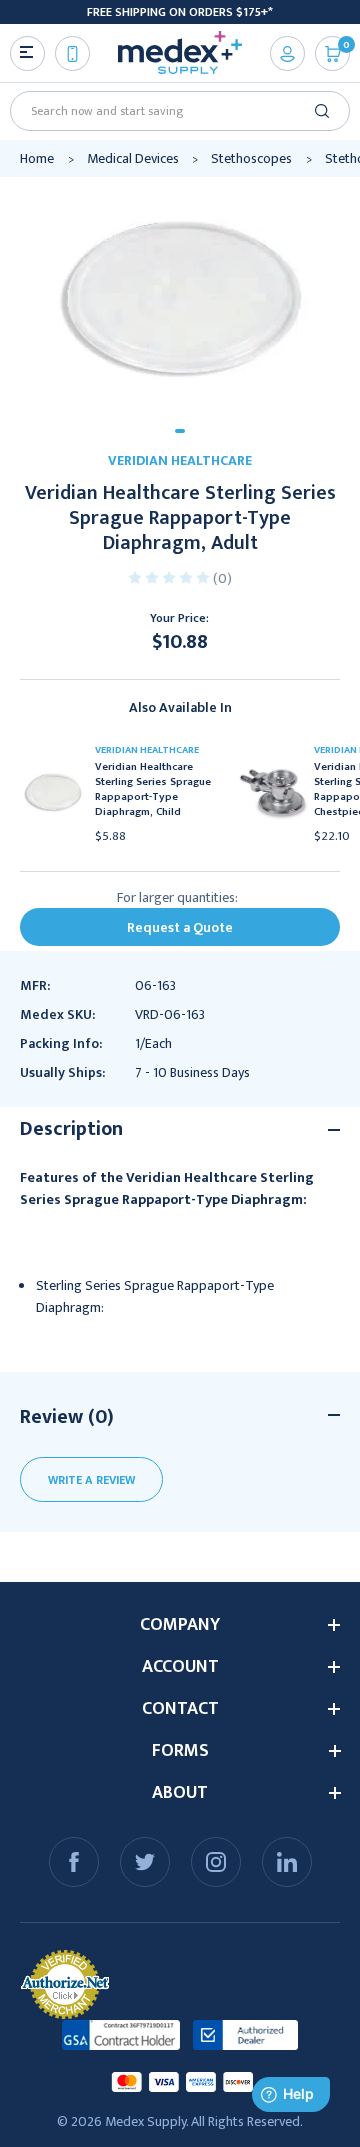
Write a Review (91, 1480)
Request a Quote (180, 927)
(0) (222, 578)
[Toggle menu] (27, 53)
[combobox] (173, 111)
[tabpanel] (180, 295)
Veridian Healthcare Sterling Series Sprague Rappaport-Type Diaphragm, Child (153, 790)
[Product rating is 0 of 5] (170, 576)
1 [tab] (180, 431)
